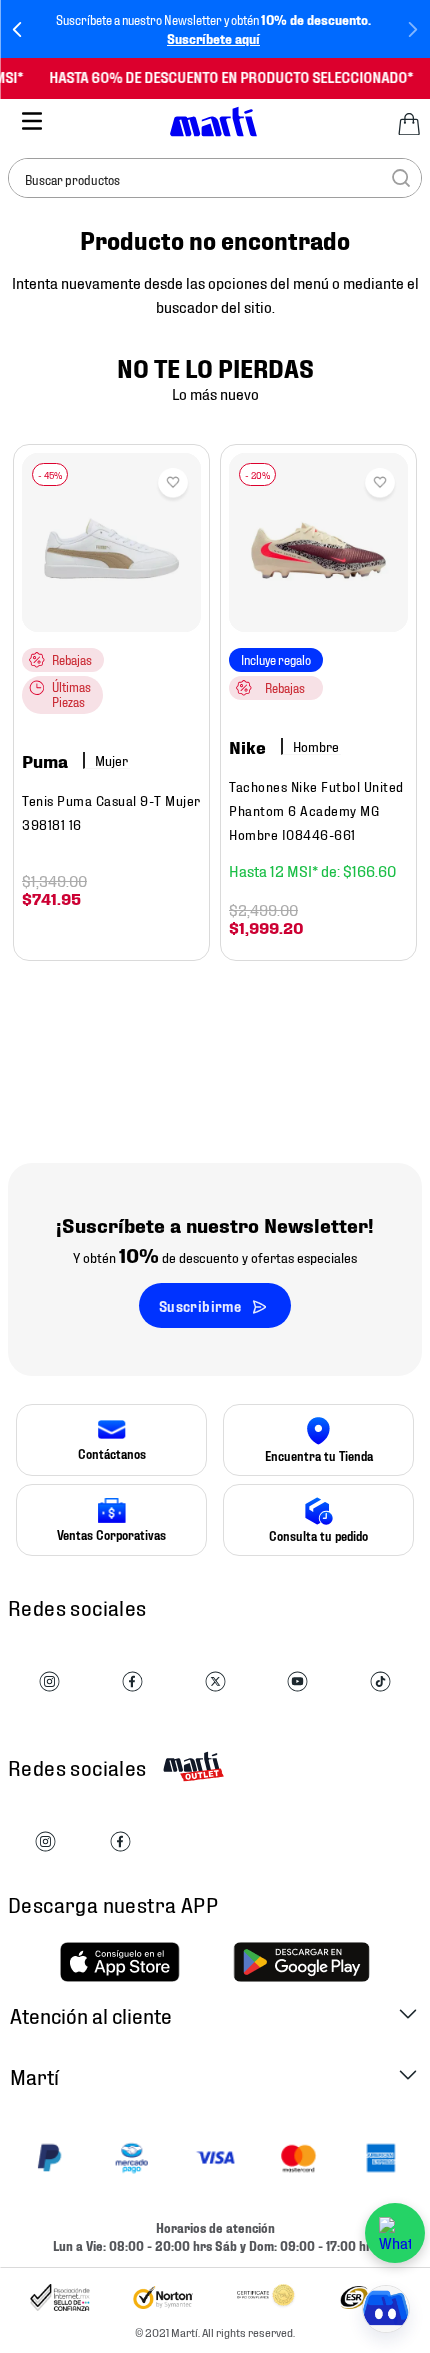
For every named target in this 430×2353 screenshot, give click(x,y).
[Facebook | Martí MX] (120, 1842)
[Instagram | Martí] (49, 1682)
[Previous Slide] (17, 29)
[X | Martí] (215, 1682)
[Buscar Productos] (401, 178)
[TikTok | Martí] (380, 1682)
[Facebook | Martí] (132, 1682)
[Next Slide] (412, 29)
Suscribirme (200, 1305)
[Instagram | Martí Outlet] (45, 1842)
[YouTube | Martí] (297, 1682)
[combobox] (215, 178)
